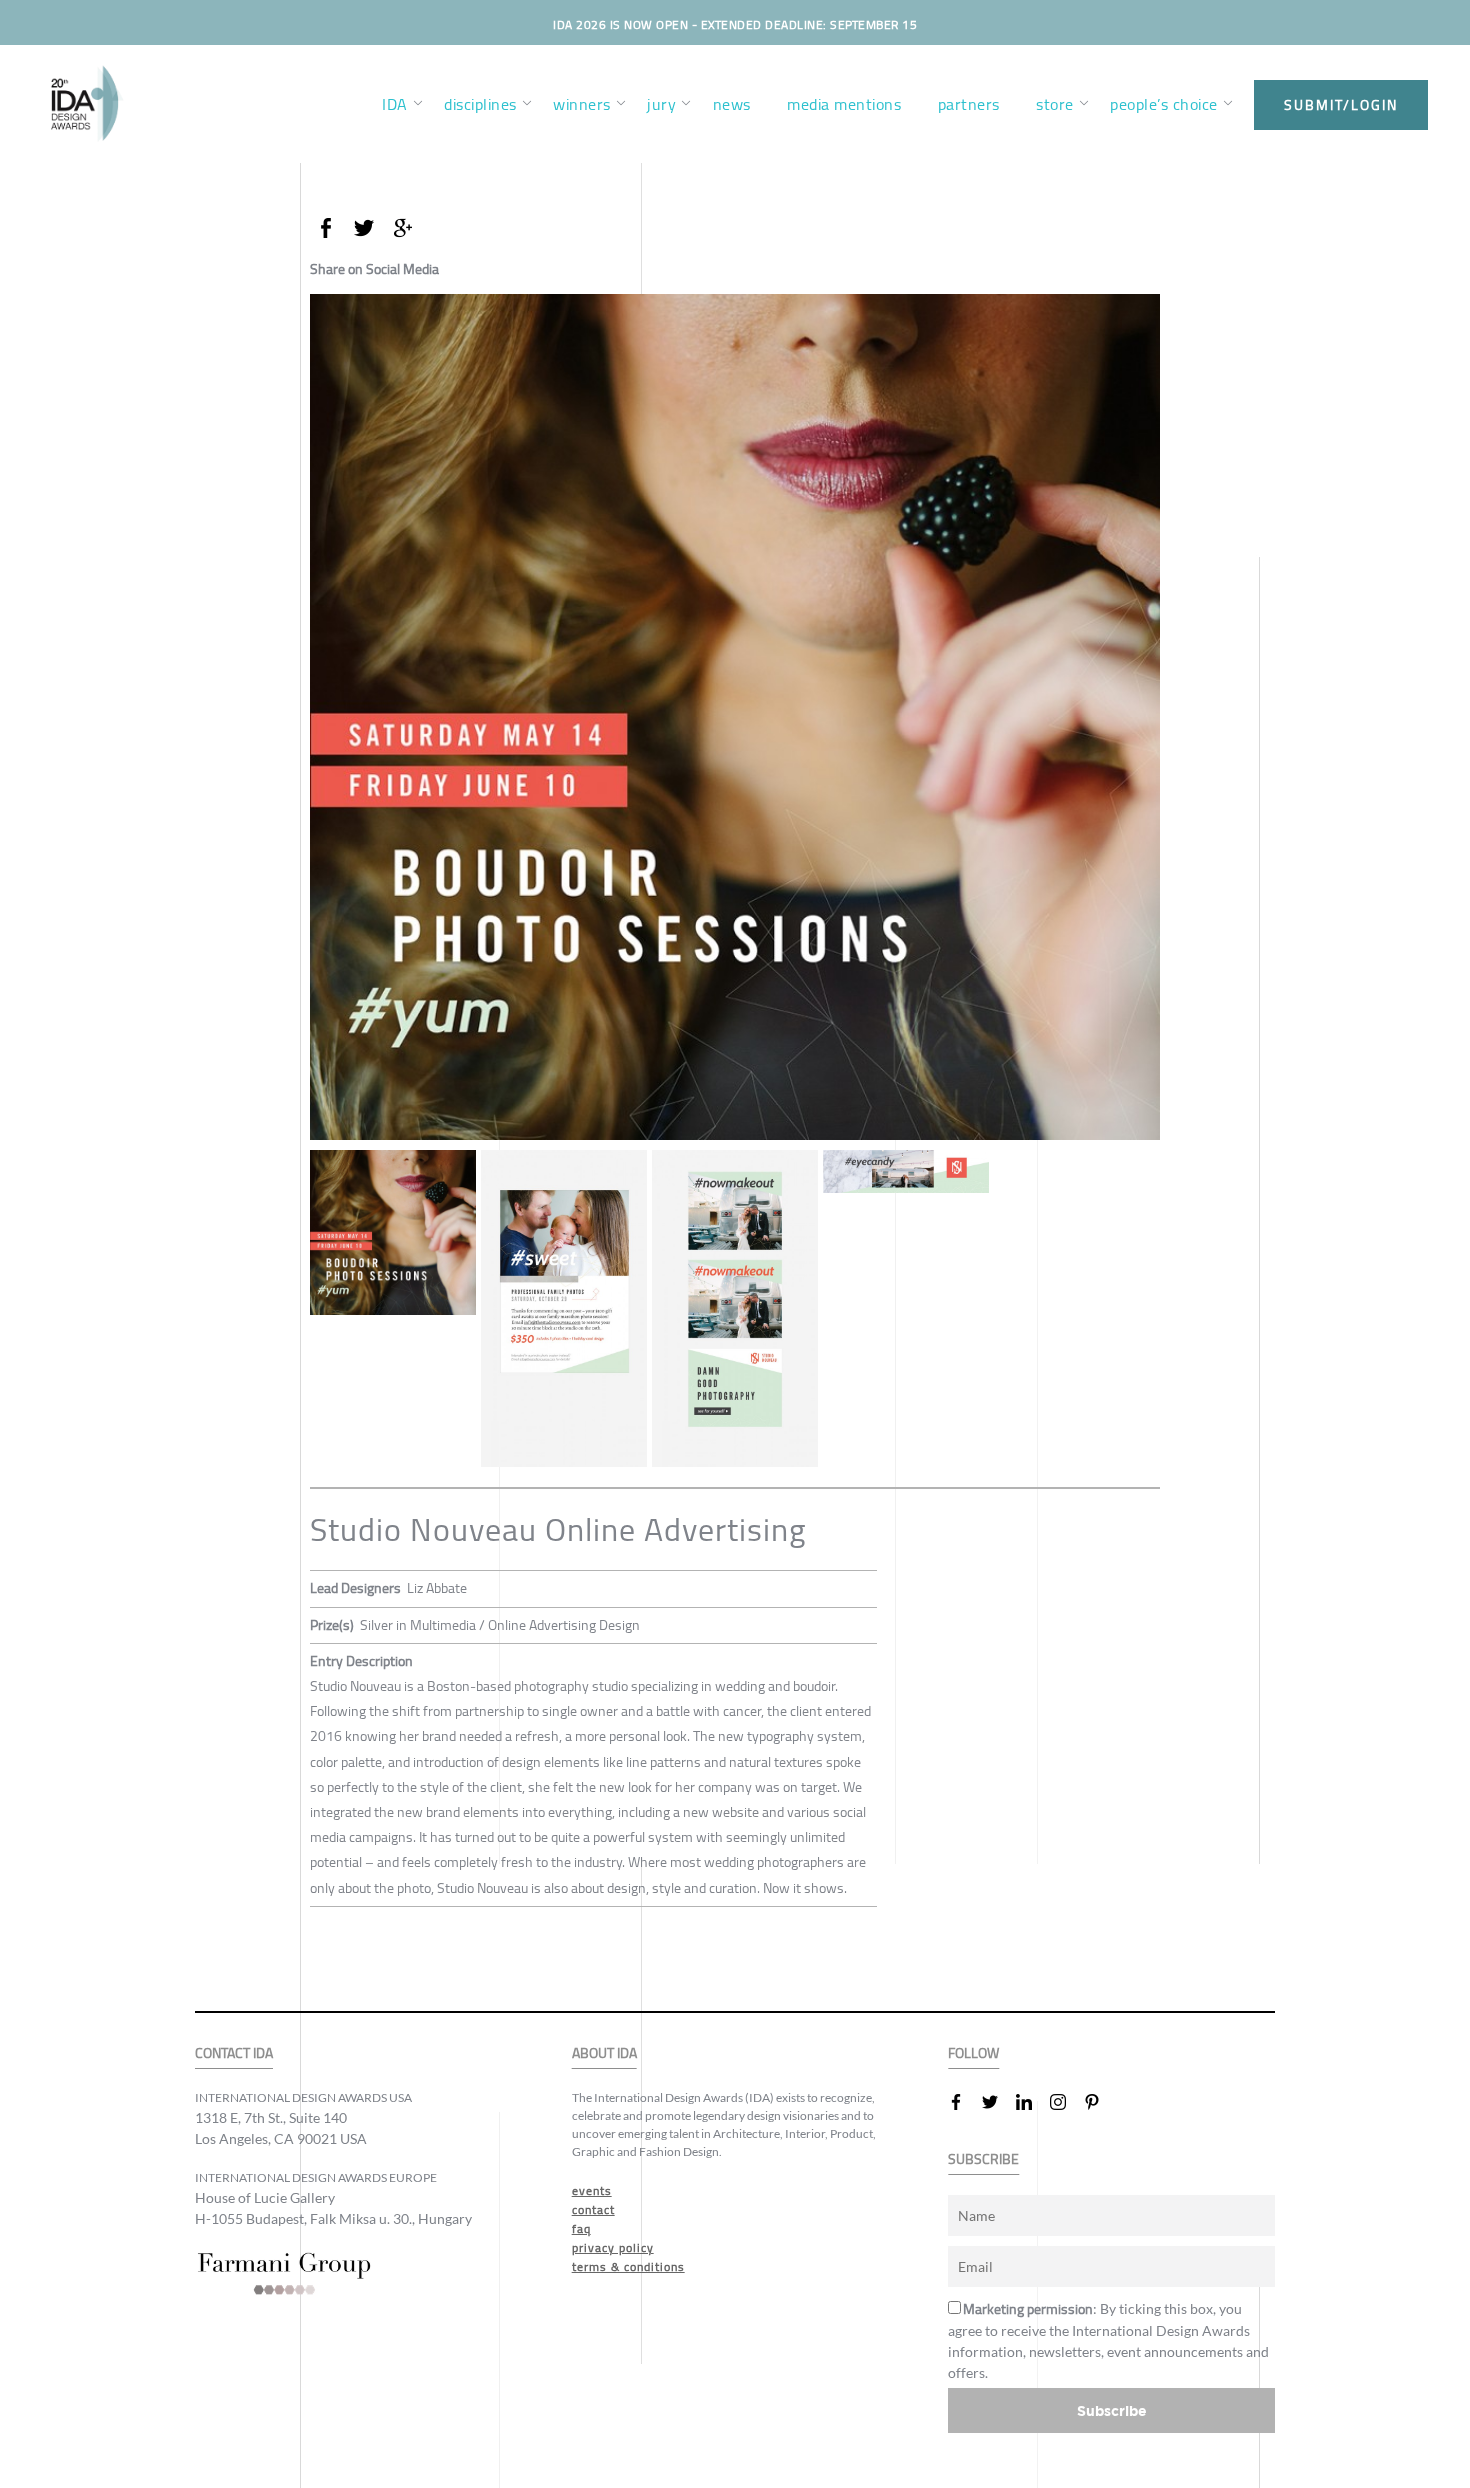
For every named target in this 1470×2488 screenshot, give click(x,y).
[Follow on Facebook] (964, 2102)
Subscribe (1112, 2410)
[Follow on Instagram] (1066, 2102)
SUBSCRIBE (983, 2159)
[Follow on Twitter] (998, 2102)
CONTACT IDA (234, 2053)
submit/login (1341, 105)
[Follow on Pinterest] (1100, 2102)
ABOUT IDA (604, 2053)
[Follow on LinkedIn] (1032, 2102)
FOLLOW (973, 2053)
